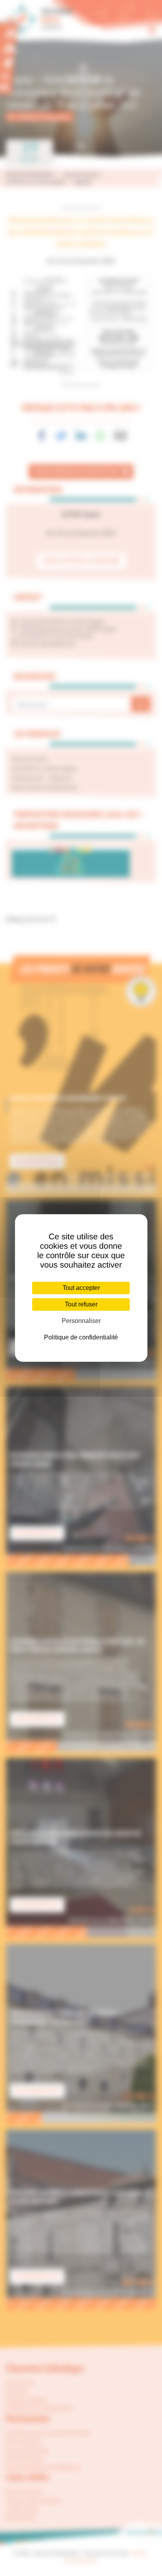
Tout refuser (81, 1304)
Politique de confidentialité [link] (81, 1337)
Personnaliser (81, 1321)
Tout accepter (81, 1288)
